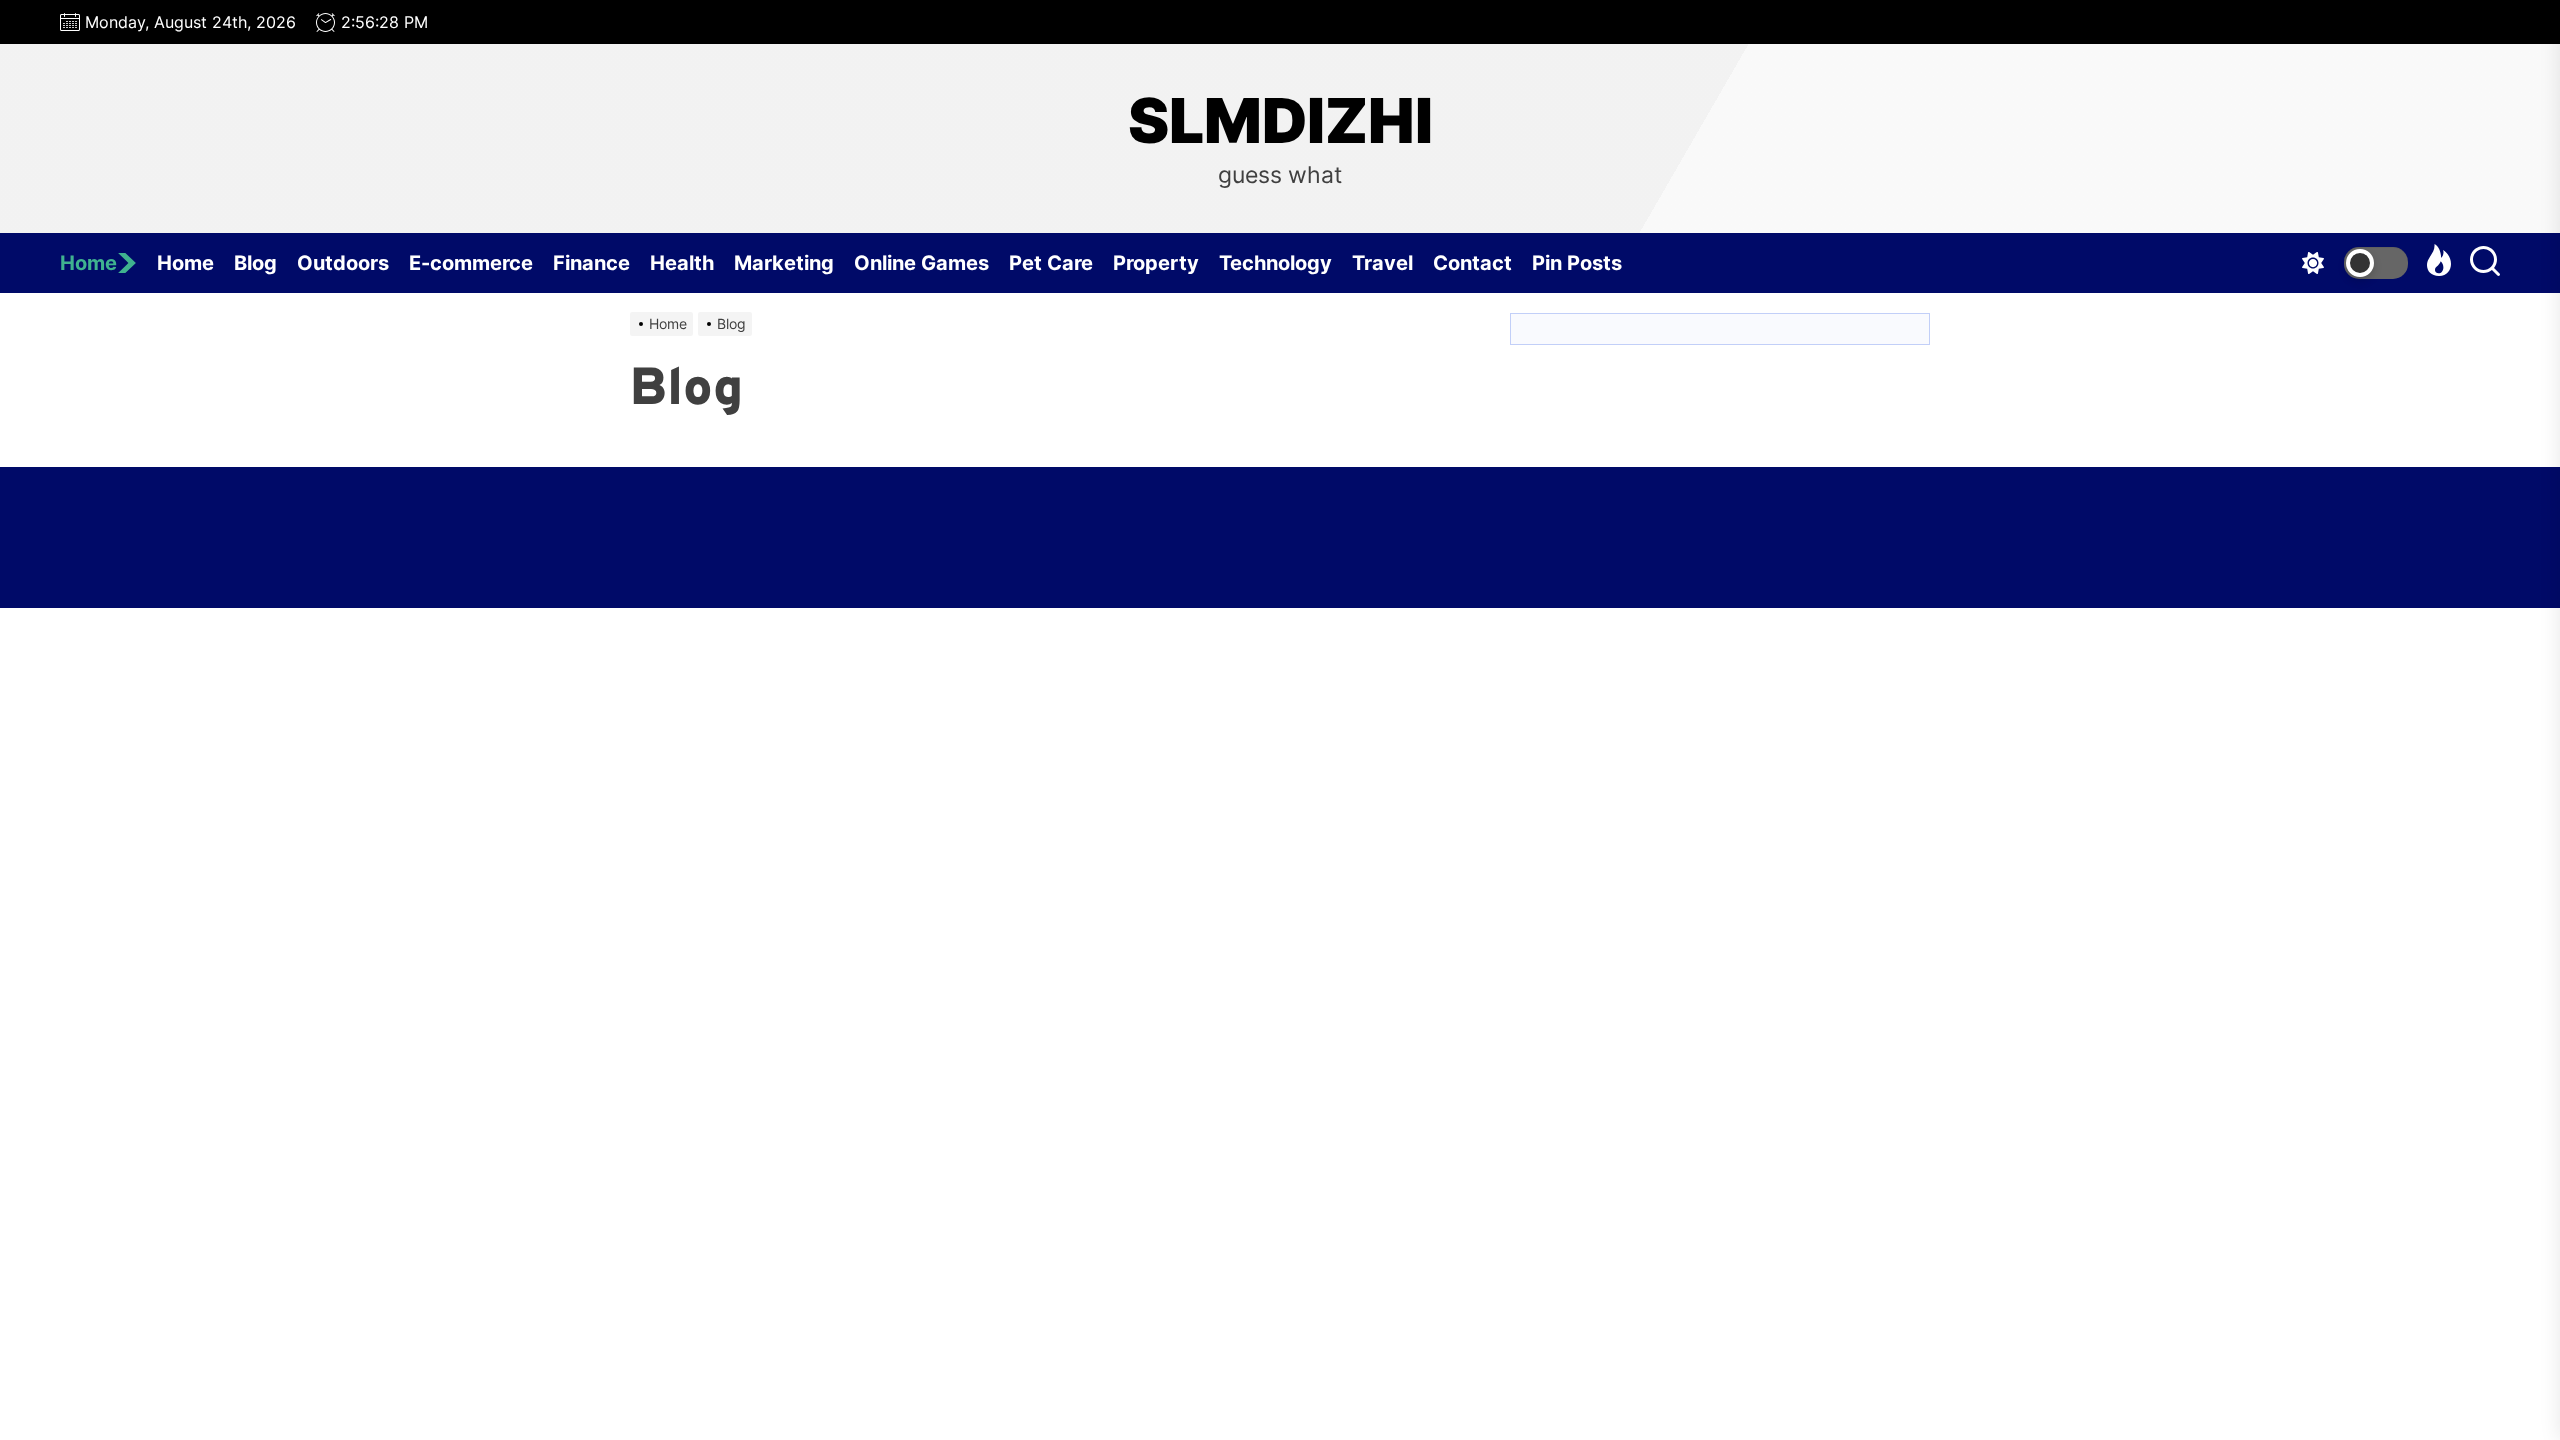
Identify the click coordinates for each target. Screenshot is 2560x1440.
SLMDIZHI (1280, 121)
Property (1156, 263)
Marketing (784, 263)
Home (88, 263)
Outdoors (343, 263)
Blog (255, 263)
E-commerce (471, 263)
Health (682, 263)
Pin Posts (1577, 263)
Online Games (921, 263)
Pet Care (1051, 263)
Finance (591, 263)
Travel (1382, 263)
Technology (1275, 263)
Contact (1472, 263)
